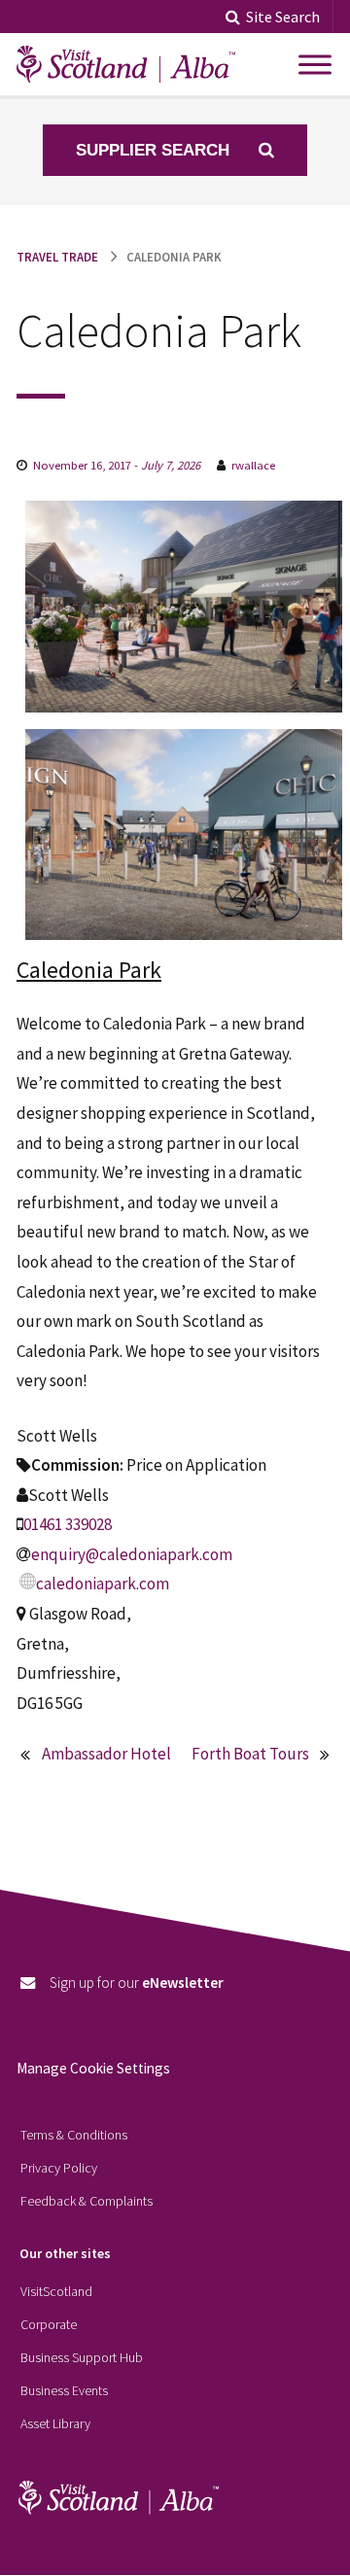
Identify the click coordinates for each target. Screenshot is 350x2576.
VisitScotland (56, 2291)
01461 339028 (68, 1524)
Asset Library (55, 2423)
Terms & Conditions (74, 2135)
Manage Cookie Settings (93, 2068)
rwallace (253, 465)
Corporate (49, 2324)
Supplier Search (155, 150)
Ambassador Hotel (106, 1754)
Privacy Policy (59, 2168)
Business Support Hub (82, 2357)
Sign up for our (137, 1983)
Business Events (64, 2390)
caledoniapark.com (103, 1584)
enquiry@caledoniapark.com (132, 1554)
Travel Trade (57, 257)
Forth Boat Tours (250, 1754)
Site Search (283, 17)
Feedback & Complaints (87, 2201)
